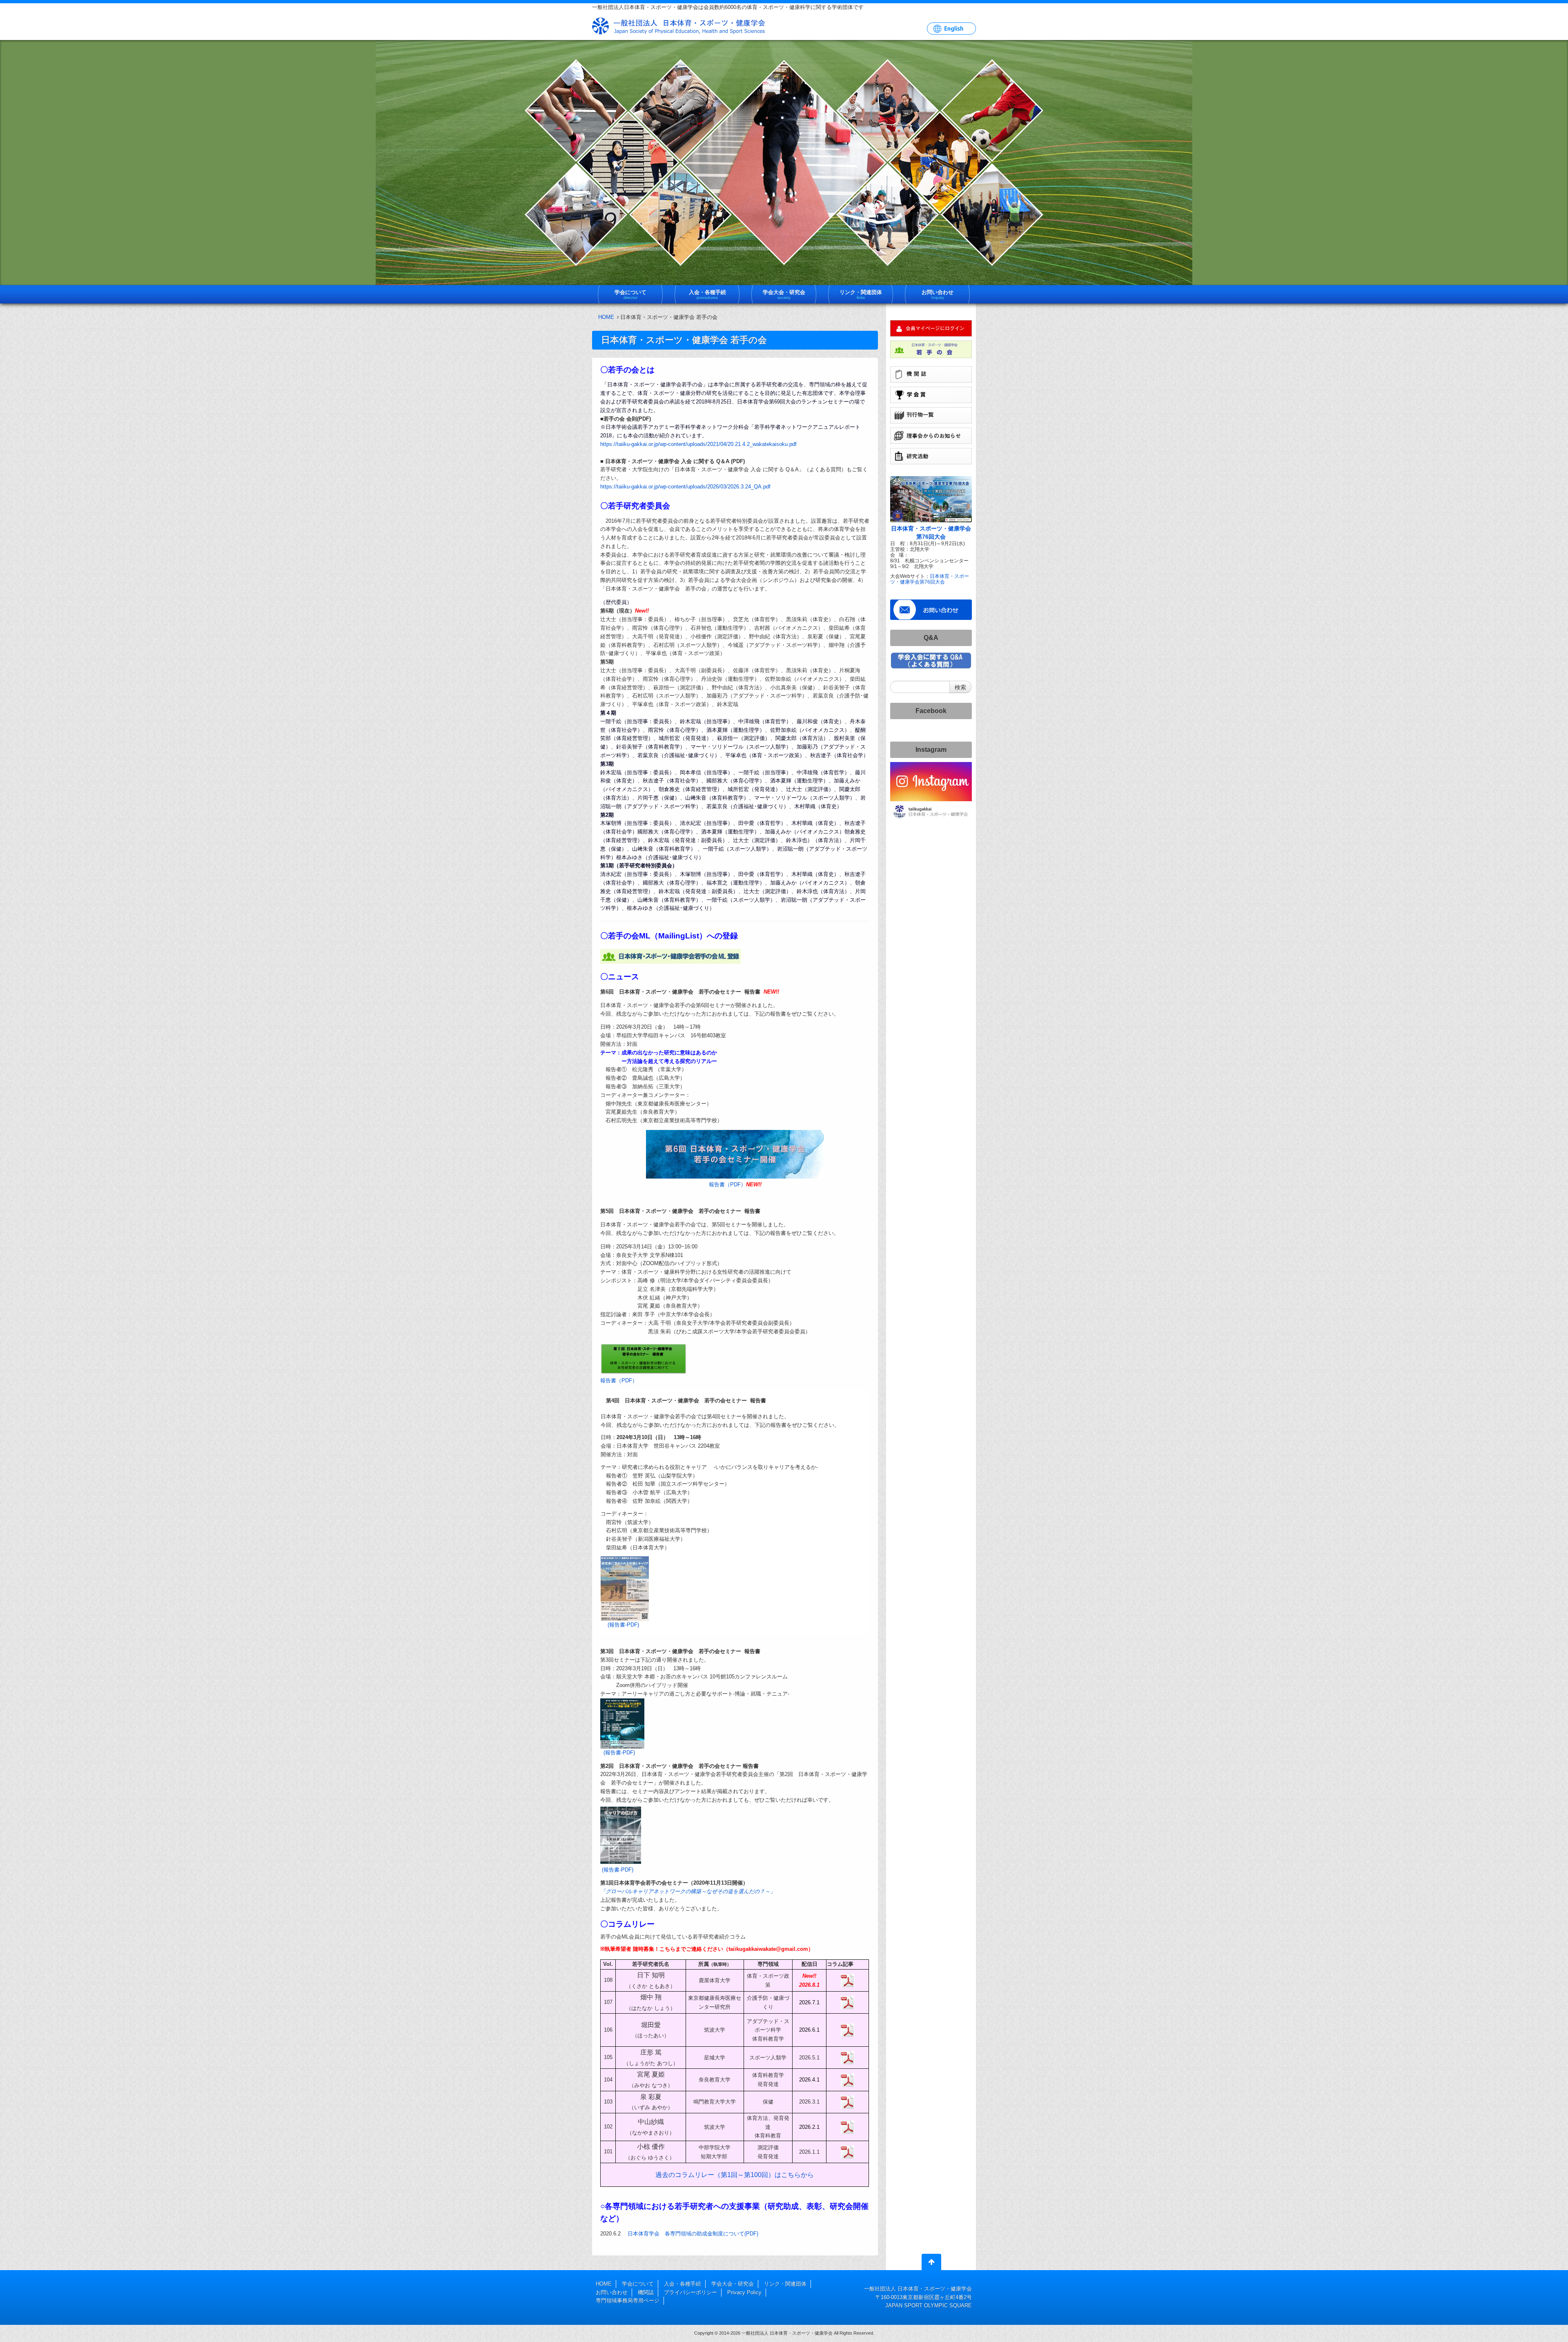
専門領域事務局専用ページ (628, 2301)
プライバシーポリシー (690, 2292)
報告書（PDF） (727, 1184)
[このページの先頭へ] (931, 2264)
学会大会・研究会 (733, 2284)
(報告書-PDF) (623, 1625)
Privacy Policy (744, 2292)
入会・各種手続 (683, 2284)
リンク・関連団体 (785, 2284)
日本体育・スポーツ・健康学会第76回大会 (930, 579)
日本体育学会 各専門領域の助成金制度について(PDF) (693, 2234)
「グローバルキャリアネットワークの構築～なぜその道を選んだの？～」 (688, 1891)
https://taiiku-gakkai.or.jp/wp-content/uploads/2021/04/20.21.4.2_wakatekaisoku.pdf (698, 444)
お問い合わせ (612, 2292)
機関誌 (646, 2292)
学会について (638, 2284)
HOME (606, 317)
